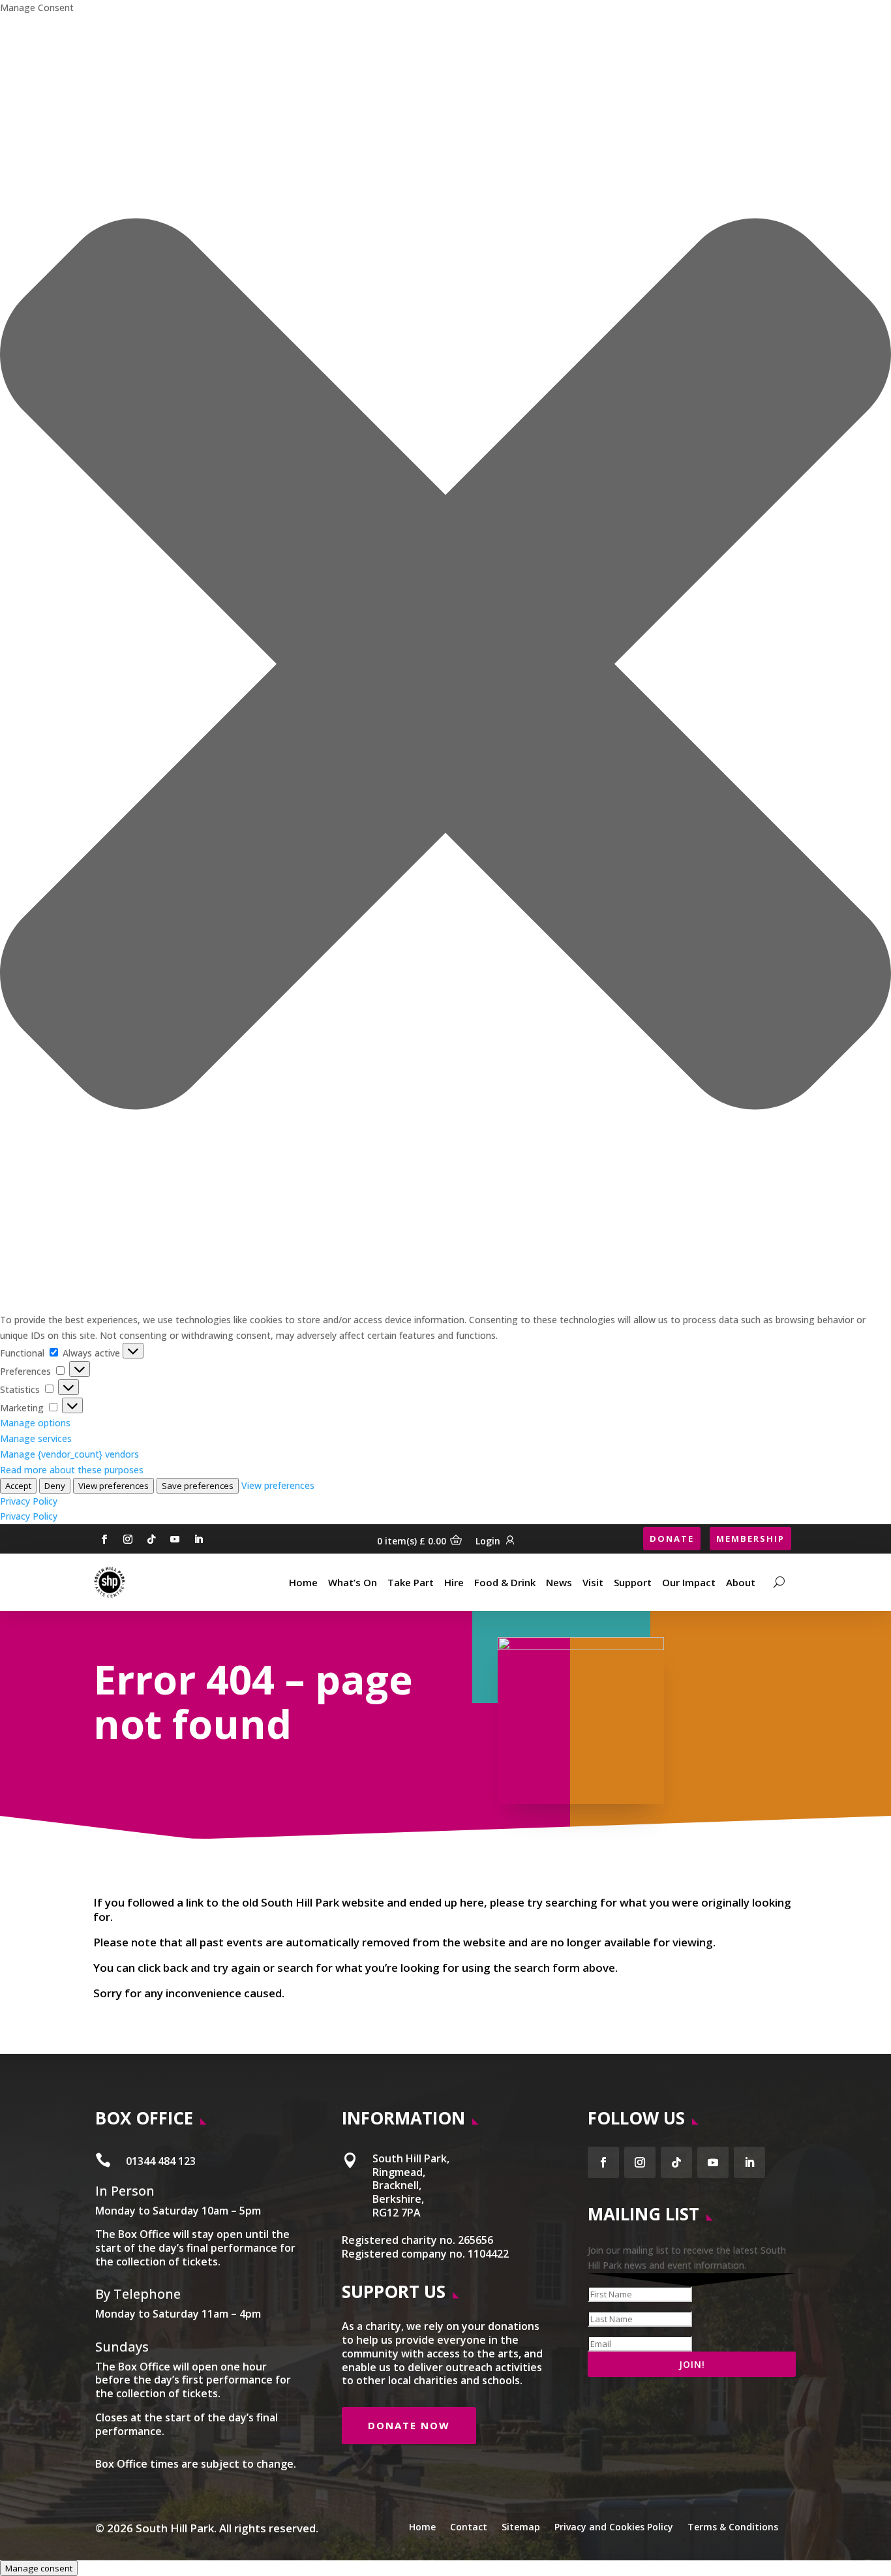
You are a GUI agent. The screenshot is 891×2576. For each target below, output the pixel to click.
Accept (18, 1486)
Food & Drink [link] (505, 1582)
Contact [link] (469, 2526)
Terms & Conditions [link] (733, 2526)
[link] (110, 1582)
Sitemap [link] (521, 2526)
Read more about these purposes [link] (72, 1470)
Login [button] (488, 1541)
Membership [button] (750, 1539)
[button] (445, 664)
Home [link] (303, 1582)
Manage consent (39, 2568)
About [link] (741, 1582)
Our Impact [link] (689, 1582)
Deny (55, 1486)
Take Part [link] (411, 1582)
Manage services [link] (36, 1438)
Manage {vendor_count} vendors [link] (69, 1454)
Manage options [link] (35, 1423)
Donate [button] (672, 1539)
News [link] (559, 1582)
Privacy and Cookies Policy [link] (614, 2526)
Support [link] (633, 1582)
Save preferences (198, 1486)
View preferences (113, 1486)
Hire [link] (454, 1582)
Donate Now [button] (409, 2425)
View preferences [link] (278, 1485)
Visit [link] (593, 1582)
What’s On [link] (353, 1582)
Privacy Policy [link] (29, 1501)
